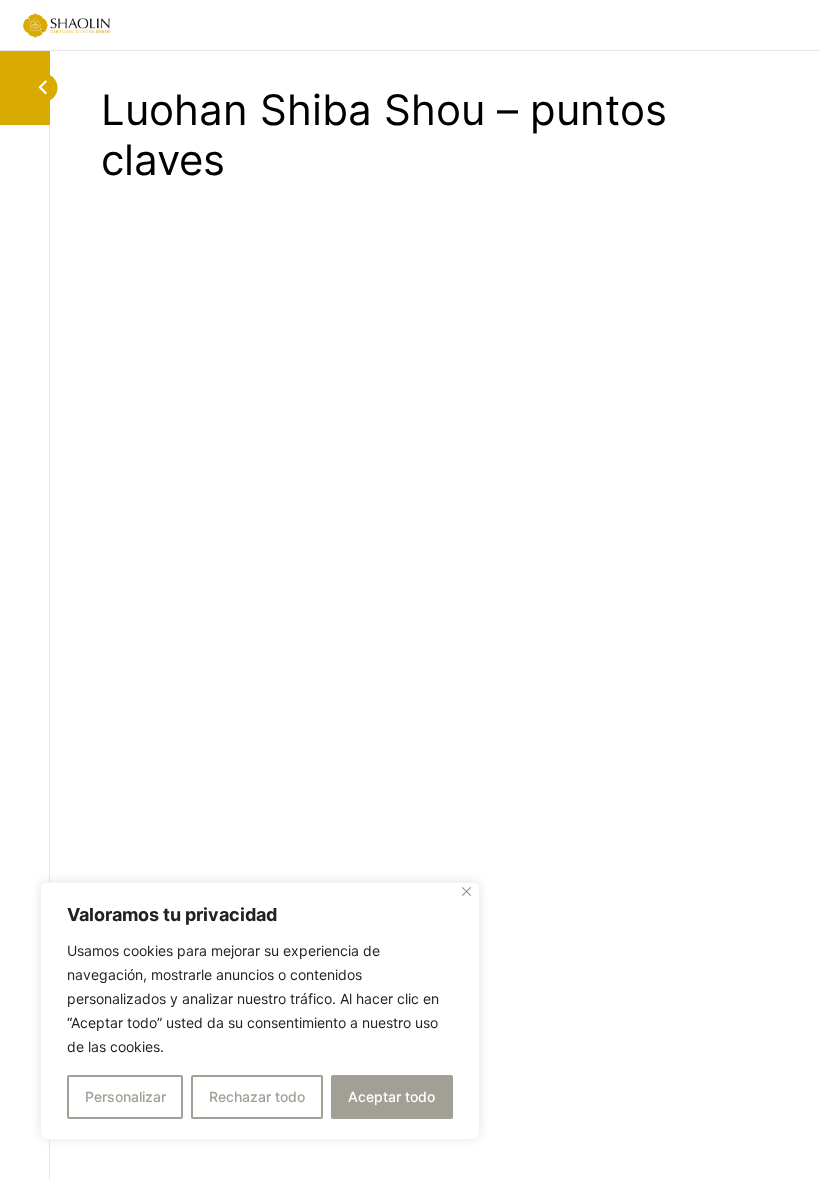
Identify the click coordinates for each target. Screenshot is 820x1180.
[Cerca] (466, 891)
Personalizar (125, 1096)
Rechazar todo (257, 1096)
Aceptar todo (391, 1096)
